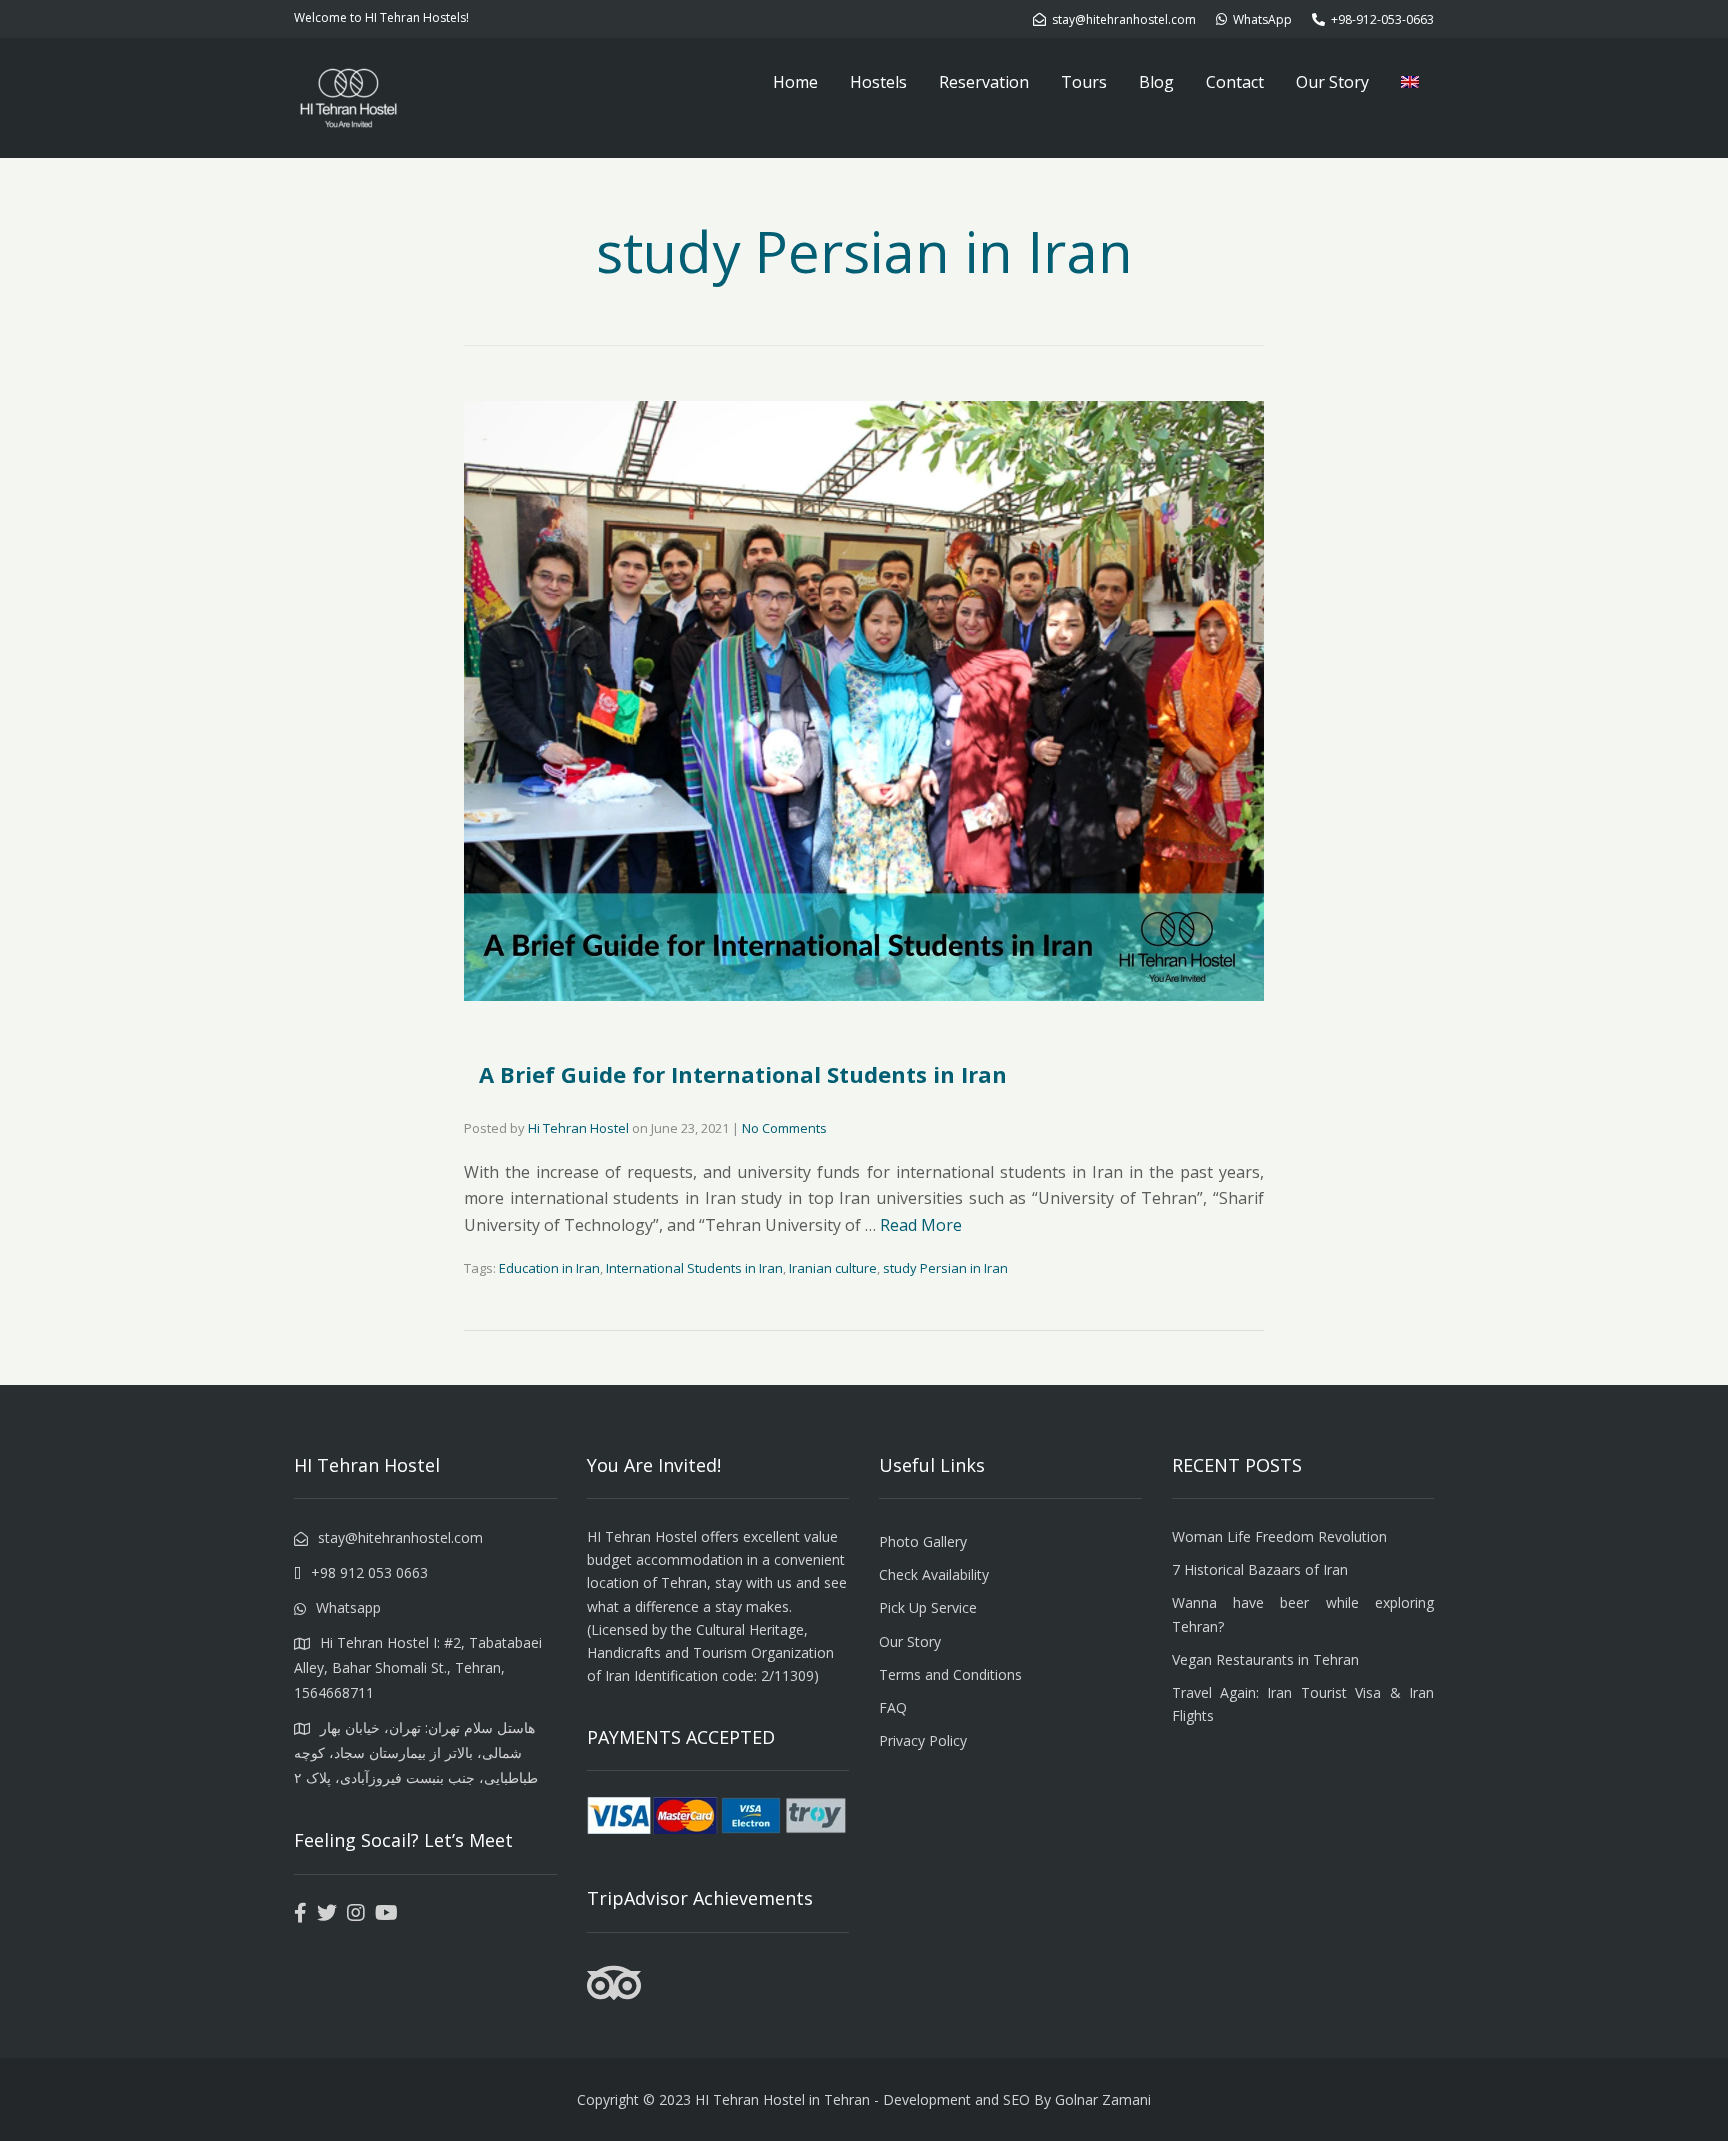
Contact (1235, 82)
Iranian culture (833, 1268)
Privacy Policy (923, 1740)
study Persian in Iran (945, 1268)
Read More (921, 1225)
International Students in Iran (694, 1268)
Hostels (878, 82)
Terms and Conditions (950, 1674)
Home (795, 82)
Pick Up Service (928, 1607)
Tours (1084, 82)
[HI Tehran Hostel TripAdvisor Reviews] (614, 1995)
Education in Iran (549, 1268)
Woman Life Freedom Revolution (1279, 1536)
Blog (1156, 82)
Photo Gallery (923, 1541)
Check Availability (934, 1574)
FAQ (893, 1707)
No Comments (784, 1128)
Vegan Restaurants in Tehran (1265, 1659)
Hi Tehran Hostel (578, 1128)
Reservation (984, 82)
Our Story (1332, 82)
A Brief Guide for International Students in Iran (743, 1074)
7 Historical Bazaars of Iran (1260, 1569)
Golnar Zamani (1103, 2099)
